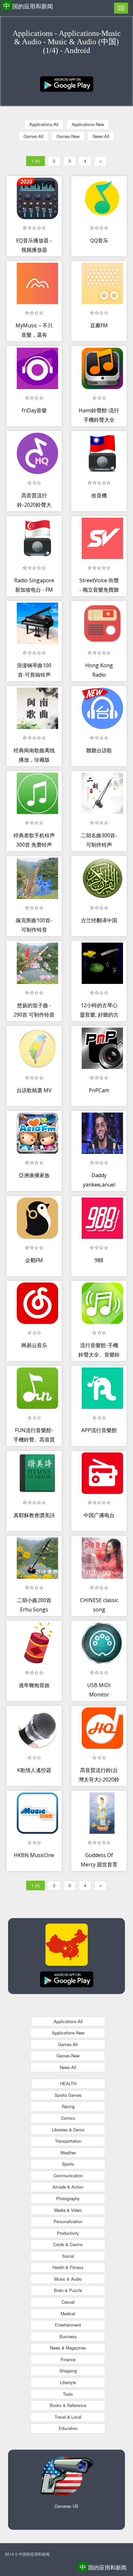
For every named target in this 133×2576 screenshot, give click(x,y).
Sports (68, 2164)
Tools (68, 2394)
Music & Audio (68, 2279)
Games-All (33, 136)
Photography (68, 2198)
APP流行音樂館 (99, 1430)
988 (99, 1260)
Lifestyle (68, 2382)
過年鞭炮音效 (34, 1685)
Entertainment (68, 2325)
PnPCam (99, 1090)
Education (68, 2428)
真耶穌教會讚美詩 (34, 1515)
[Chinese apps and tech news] (67, 83)
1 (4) (36, 161)
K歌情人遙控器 (34, 1770)
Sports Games (68, 2095)
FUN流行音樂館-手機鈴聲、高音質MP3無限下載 (34, 1440)
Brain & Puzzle (68, 2290)
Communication (68, 2175)
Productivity (68, 2233)
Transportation (68, 2141)
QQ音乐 (99, 240)
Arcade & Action (68, 2187)
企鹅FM (34, 1260)
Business (68, 2336)
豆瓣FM (99, 325)
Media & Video (68, 2210)
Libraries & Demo (68, 2130)
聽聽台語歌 (99, 750)
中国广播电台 (99, 1515)
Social (68, 2256)
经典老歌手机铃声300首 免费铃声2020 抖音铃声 (34, 845)
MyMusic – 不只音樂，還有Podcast (34, 335)
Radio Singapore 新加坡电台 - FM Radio (34, 590)
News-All (101, 136)
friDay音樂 (34, 410)
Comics (68, 2118)
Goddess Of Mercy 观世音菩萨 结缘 (99, 1865)
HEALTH (68, 2083)
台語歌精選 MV (34, 1090)
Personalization (68, 2221)
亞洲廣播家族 (34, 1175)
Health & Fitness (68, 2267)
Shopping (68, 2371)
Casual (68, 2302)
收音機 (99, 495)
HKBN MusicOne (34, 1855)
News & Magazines (68, 2348)
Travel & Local (68, 2417)
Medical (68, 2313)
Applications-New (88, 124)
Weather (68, 2153)
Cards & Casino (68, 2244)
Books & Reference (68, 2405)
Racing (68, 2106)
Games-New (68, 136)
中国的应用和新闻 (28, 6)
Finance (68, 2359)
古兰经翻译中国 (99, 920)
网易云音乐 (34, 1345)
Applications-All (44, 124)
